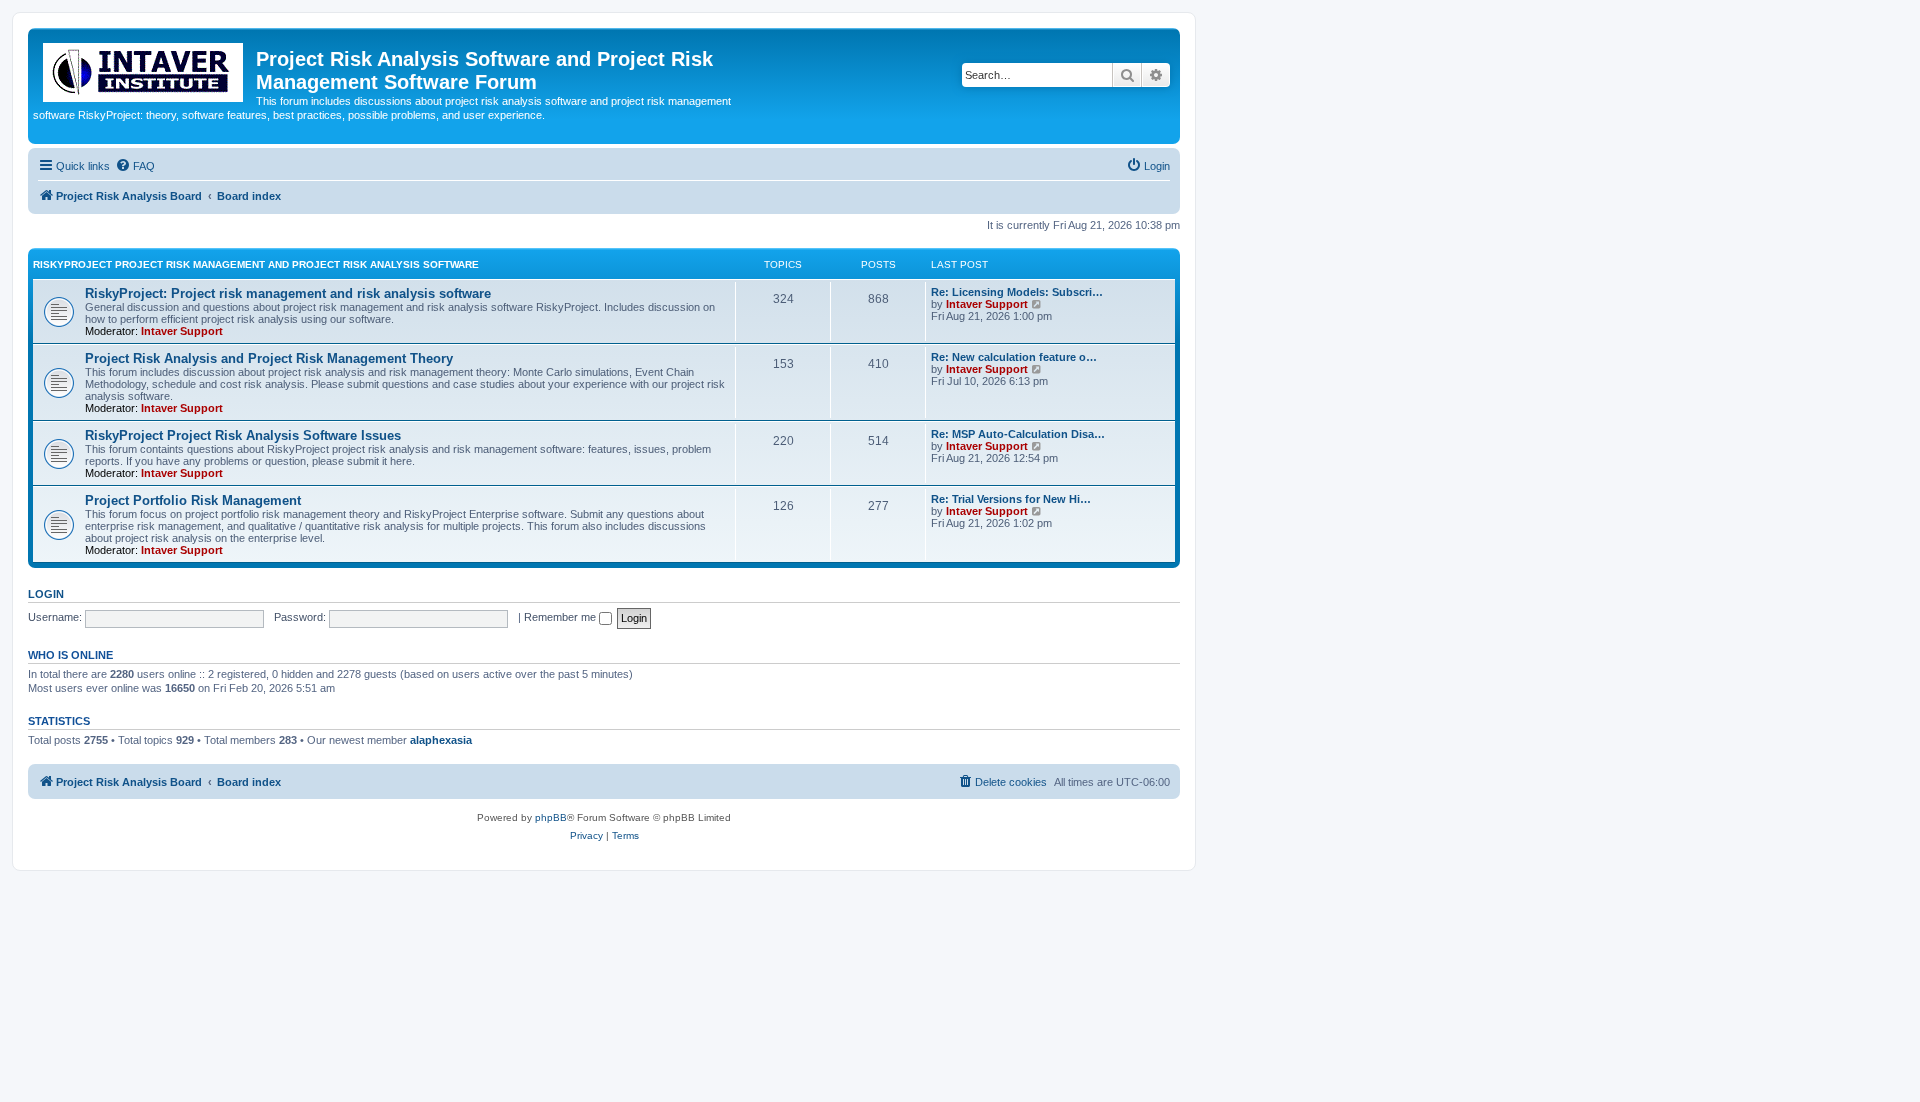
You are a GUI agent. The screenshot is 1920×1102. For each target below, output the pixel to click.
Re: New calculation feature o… (1014, 357)
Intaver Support (182, 331)
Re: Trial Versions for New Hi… (1011, 499)
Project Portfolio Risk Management (193, 500)
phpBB (551, 817)
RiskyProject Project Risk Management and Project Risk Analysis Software (256, 264)
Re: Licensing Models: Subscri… (1017, 292)
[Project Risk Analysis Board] (144, 68)
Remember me (561, 617)
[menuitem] (135, 166)
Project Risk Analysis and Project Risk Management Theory (269, 358)
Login (46, 594)
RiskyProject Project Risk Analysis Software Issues (243, 435)
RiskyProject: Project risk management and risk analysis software (288, 293)
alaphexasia (441, 740)
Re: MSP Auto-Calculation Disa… (1018, 434)
